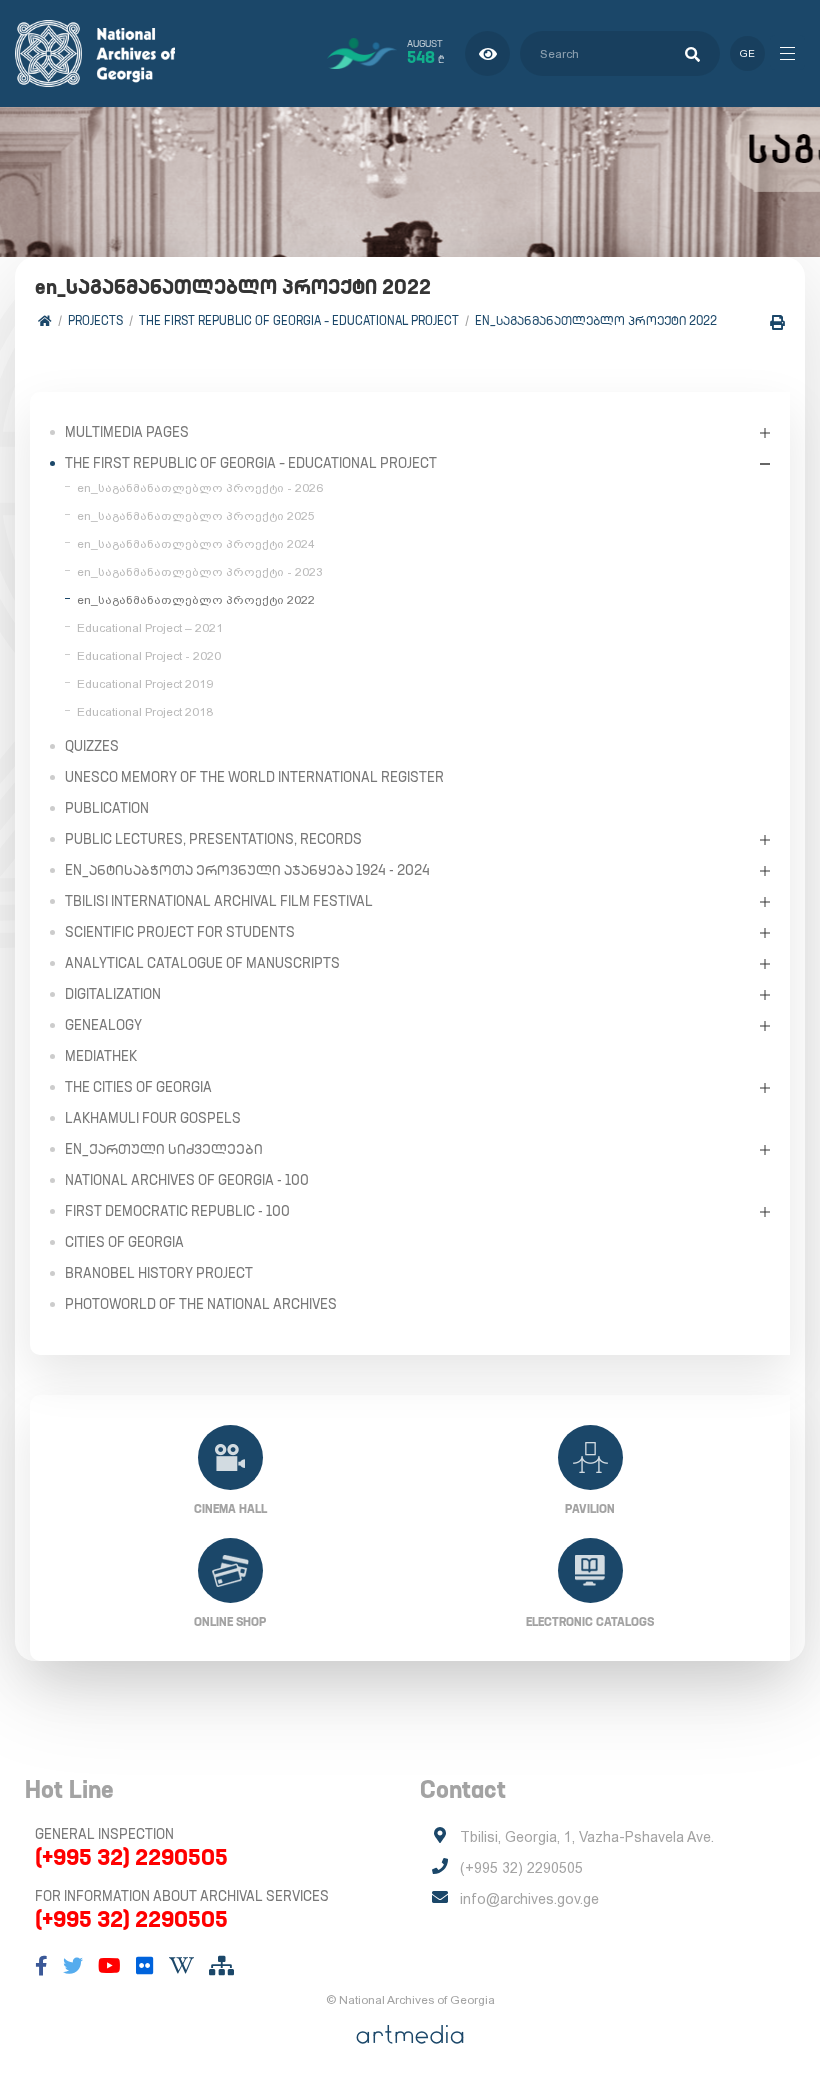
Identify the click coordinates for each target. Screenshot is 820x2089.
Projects (95, 320)
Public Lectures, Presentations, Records (213, 839)
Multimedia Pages (127, 432)
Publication (107, 808)
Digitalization (113, 994)
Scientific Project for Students (180, 932)
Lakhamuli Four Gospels (153, 1118)
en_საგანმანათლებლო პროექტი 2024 (196, 544)
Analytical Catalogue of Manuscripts (202, 963)
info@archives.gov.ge (529, 1899)
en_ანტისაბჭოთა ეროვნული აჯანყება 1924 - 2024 (247, 870)
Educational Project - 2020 (149, 656)
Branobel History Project (159, 1273)
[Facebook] (41, 1966)
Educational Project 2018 (145, 712)
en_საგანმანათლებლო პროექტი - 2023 (200, 572)
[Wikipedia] (181, 1966)
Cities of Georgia (124, 1242)
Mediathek (101, 1056)
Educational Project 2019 (145, 684)
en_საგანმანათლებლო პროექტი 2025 (196, 516)
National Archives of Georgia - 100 (187, 1180)
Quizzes (92, 746)
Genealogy (103, 1025)
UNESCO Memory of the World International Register (254, 777)
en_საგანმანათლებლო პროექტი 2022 (596, 320)
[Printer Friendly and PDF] (777, 322)
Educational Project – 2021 (150, 628)
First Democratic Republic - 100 (177, 1211)
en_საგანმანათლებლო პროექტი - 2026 (200, 488)
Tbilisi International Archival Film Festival (219, 901)
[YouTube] (109, 1966)
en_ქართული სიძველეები (164, 1149)
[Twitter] (73, 1966)
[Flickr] (145, 1966)
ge (747, 53)
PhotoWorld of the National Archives (201, 1304)
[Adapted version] (487, 53)
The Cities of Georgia (138, 1087)
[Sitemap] (221, 1966)
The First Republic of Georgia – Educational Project (299, 320)
